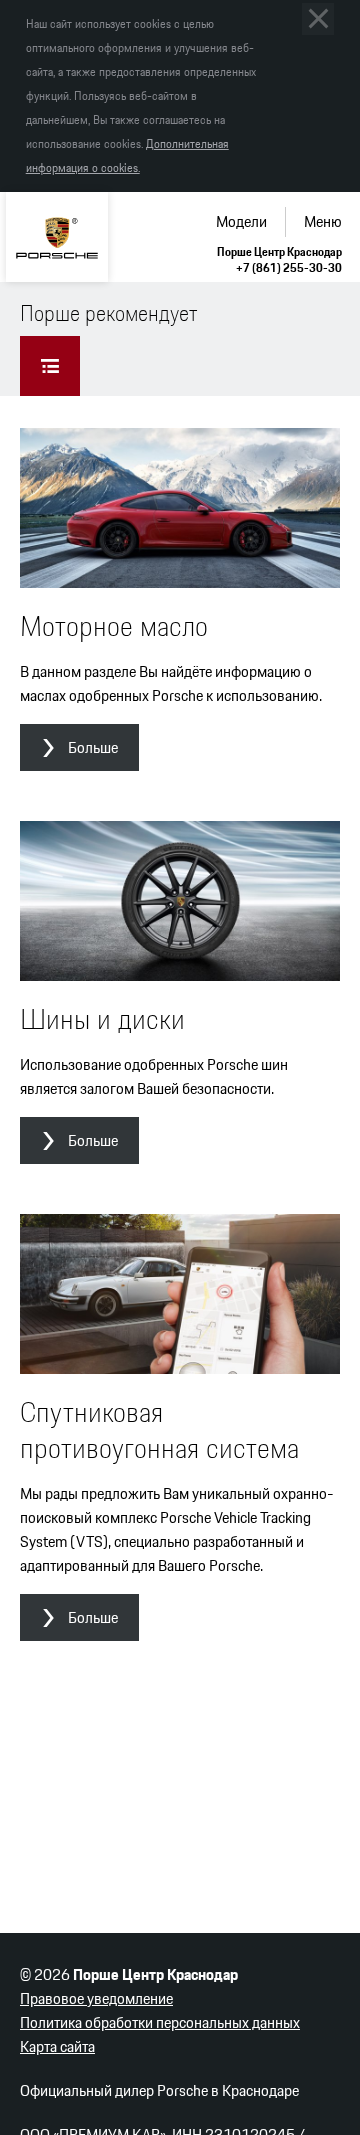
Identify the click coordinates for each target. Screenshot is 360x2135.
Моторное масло (114, 626)
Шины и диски (102, 1019)
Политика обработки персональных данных (160, 2022)
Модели (241, 221)
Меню (323, 221)
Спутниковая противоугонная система (159, 1430)
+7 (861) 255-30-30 (289, 268)
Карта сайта (57, 2046)
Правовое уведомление (96, 1998)
